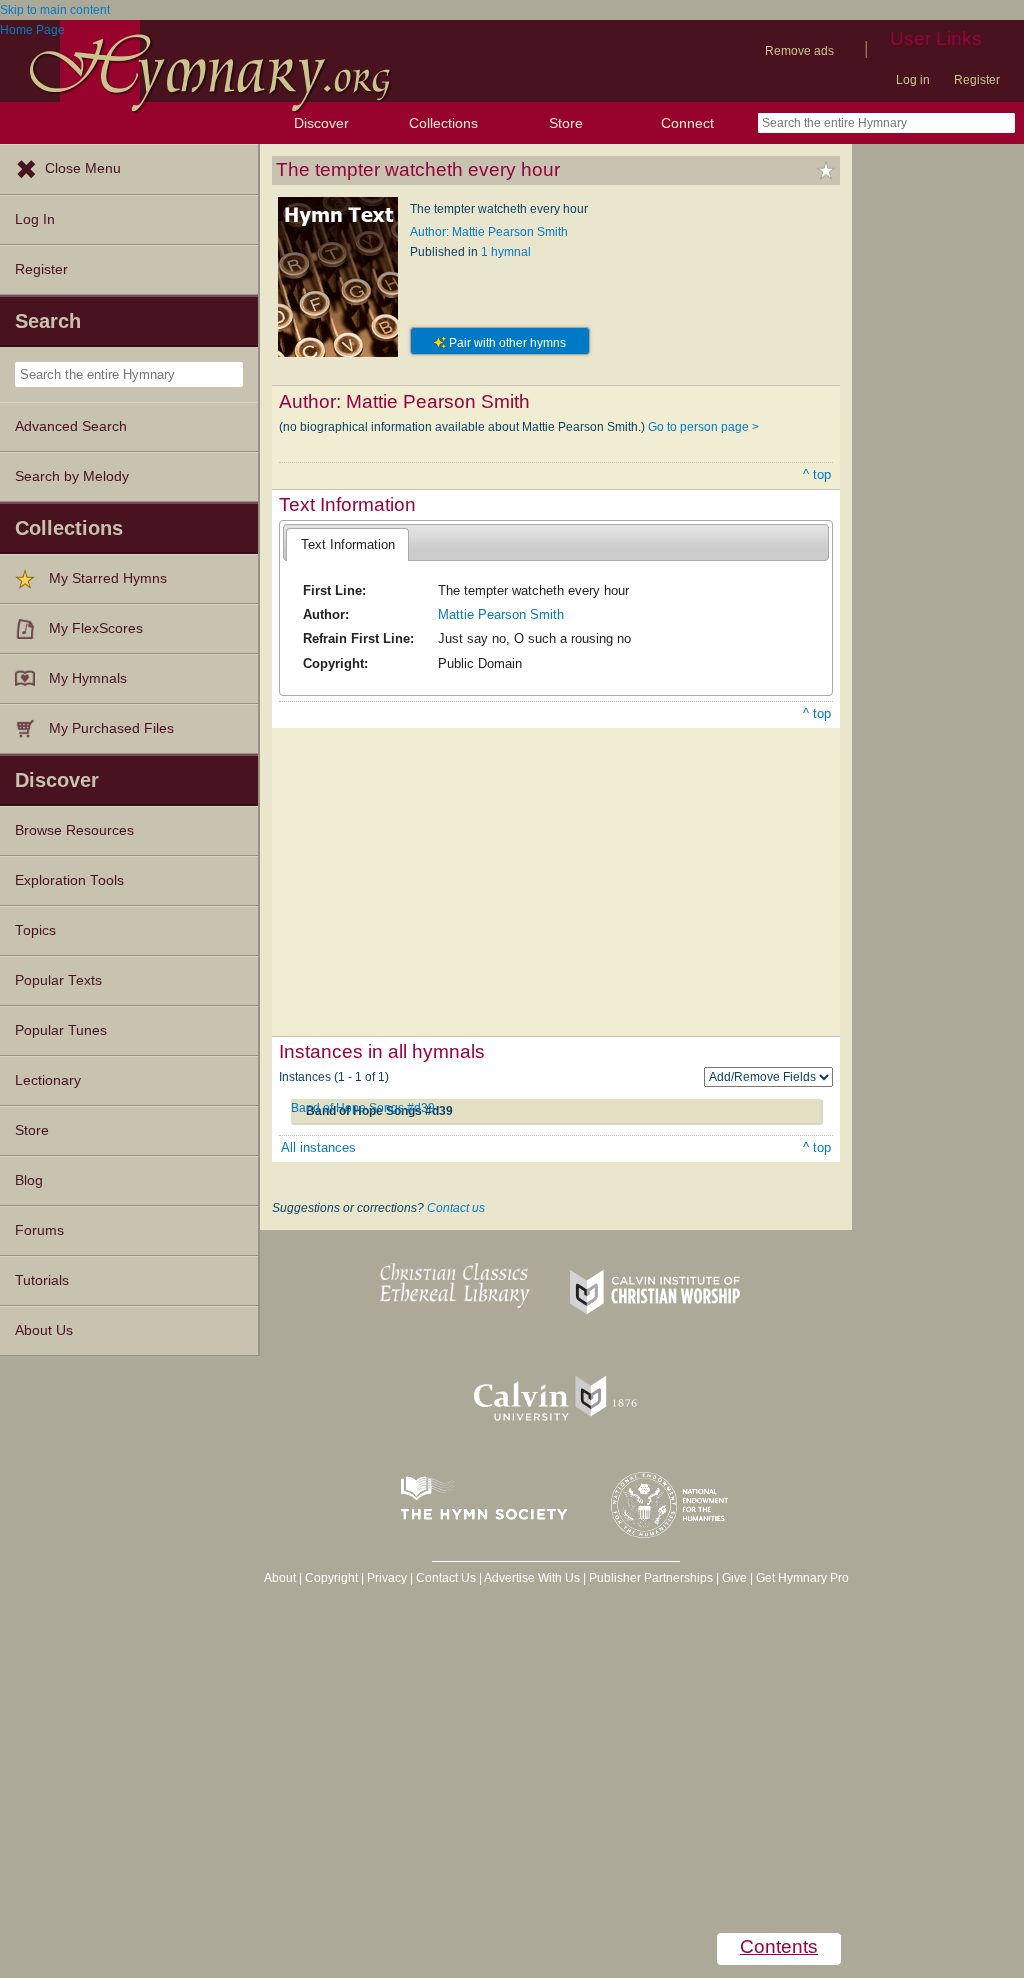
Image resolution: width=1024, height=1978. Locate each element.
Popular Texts (58, 980)
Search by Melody (72, 476)
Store (566, 123)
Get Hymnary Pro (802, 1578)
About (280, 1578)
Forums (39, 1230)
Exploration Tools (69, 880)
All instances (318, 1147)
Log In (35, 219)
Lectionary (48, 1080)
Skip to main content (55, 10)
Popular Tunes (61, 1030)
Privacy (387, 1578)
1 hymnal (506, 252)
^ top (817, 474)
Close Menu (83, 168)
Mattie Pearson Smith (501, 614)
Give (734, 1578)
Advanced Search (71, 426)
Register (977, 80)
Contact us (456, 1208)
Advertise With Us (532, 1578)
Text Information (348, 544)
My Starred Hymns (108, 578)
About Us (44, 1330)
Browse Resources (74, 830)
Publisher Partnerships (651, 1578)
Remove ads (799, 51)
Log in (913, 80)
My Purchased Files (111, 728)
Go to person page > (703, 427)
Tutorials (42, 1280)
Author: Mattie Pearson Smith (489, 232)
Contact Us (446, 1578)
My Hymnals (88, 678)
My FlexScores (96, 628)
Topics (35, 930)
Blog (29, 1180)
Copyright (331, 1578)
